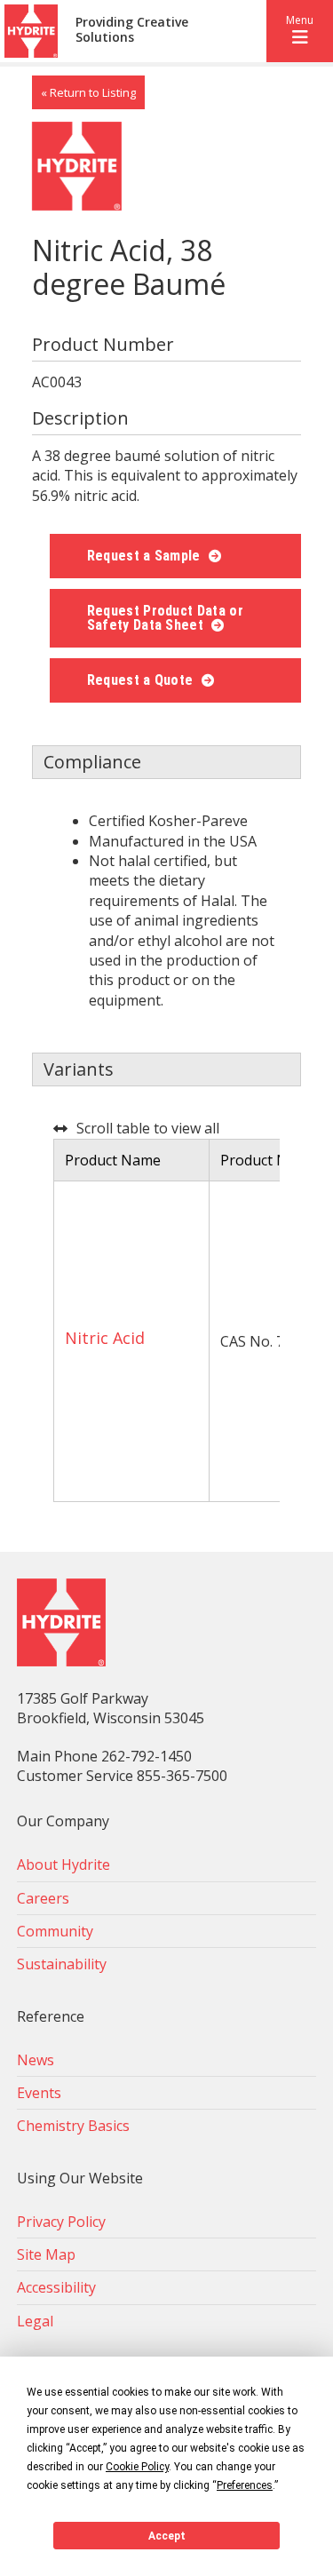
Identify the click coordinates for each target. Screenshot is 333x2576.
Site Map (46, 2254)
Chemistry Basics (73, 2126)
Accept (167, 2536)
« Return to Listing (88, 92)
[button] (300, 31)
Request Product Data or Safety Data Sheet (165, 618)
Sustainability (62, 1964)
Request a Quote (142, 680)
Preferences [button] (245, 2485)
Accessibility (56, 2287)
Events (39, 2093)
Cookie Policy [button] (137, 2467)
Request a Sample (146, 556)
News (36, 2060)
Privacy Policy (61, 2222)
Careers (43, 1898)
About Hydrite (63, 1864)
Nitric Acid (105, 1338)
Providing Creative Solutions (132, 30)
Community (55, 1931)
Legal (35, 2321)
